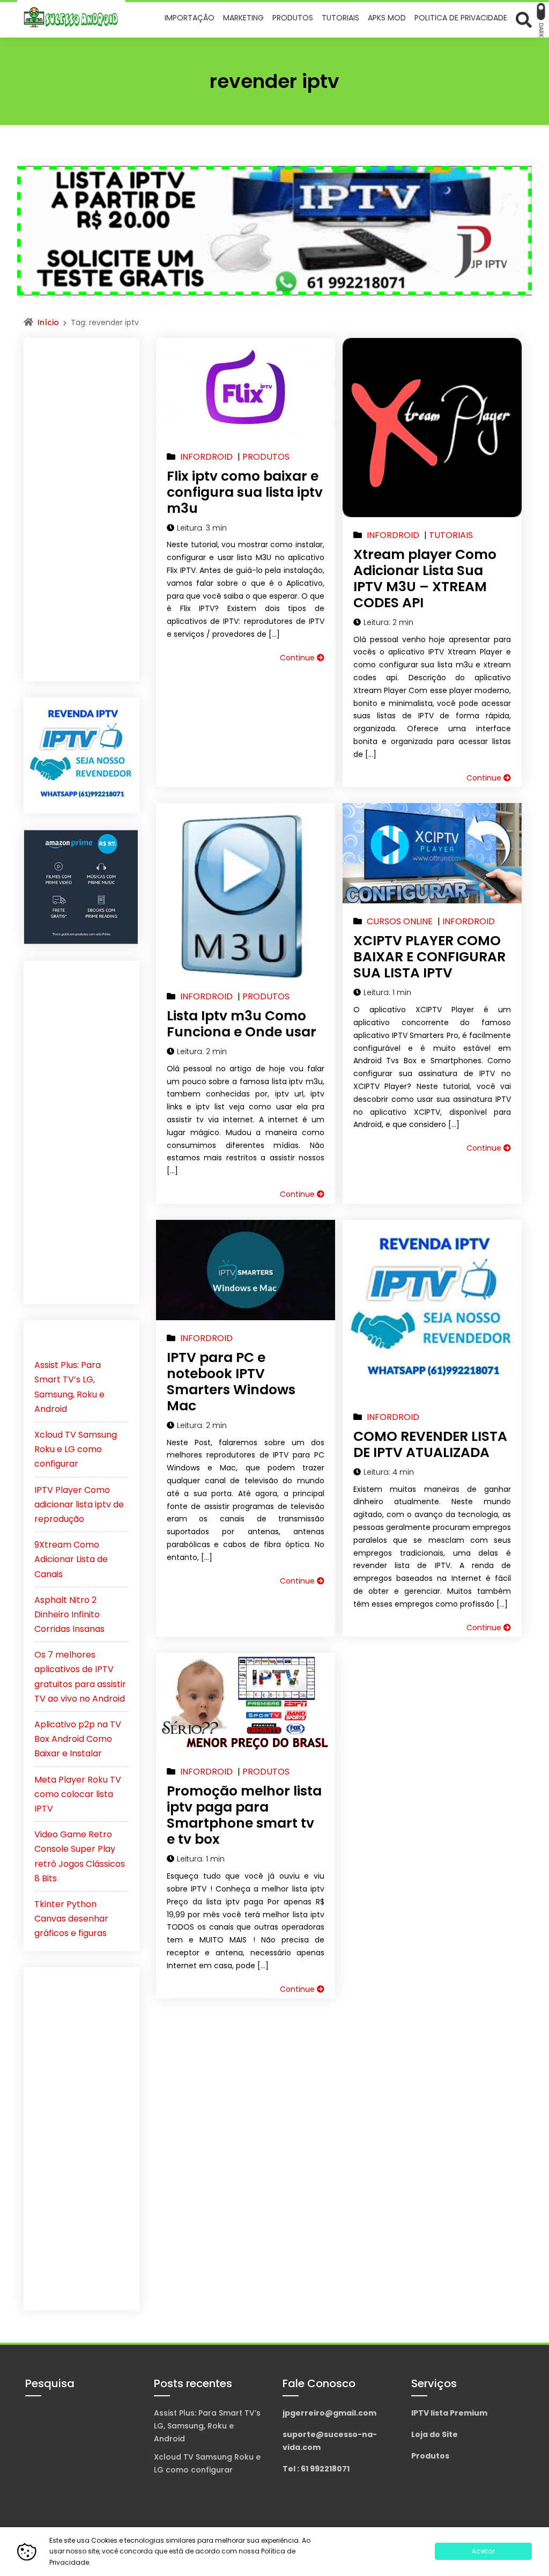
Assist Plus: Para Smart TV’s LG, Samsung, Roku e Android (207, 2426)
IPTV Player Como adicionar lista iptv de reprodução (79, 1504)
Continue (298, 658)
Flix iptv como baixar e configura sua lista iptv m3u (245, 492)
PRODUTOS (266, 457)
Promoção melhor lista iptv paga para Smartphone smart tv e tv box (244, 1815)
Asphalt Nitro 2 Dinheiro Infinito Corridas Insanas (69, 1614)
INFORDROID (206, 457)
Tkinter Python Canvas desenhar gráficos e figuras (71, 1919)
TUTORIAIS (451, 535)
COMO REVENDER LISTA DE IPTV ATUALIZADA (430, 1444)
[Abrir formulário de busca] (524, 19)
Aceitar (483, 2551)
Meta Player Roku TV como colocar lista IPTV (78, 1794)
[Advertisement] (81, 510)
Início (48, 322)
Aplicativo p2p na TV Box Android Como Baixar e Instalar (78, 1739)
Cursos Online (400, 921)
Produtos (430, 2456)
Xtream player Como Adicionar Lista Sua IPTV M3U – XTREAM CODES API (425, 579)
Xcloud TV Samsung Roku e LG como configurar (76, 1449)
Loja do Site (435, 2434)
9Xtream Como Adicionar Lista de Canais (71, 1559)
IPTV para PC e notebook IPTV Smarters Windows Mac (231, 1382)
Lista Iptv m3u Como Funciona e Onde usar (242, 1024)
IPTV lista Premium (449, 2413)
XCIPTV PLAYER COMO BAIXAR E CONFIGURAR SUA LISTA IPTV (429, 957)
